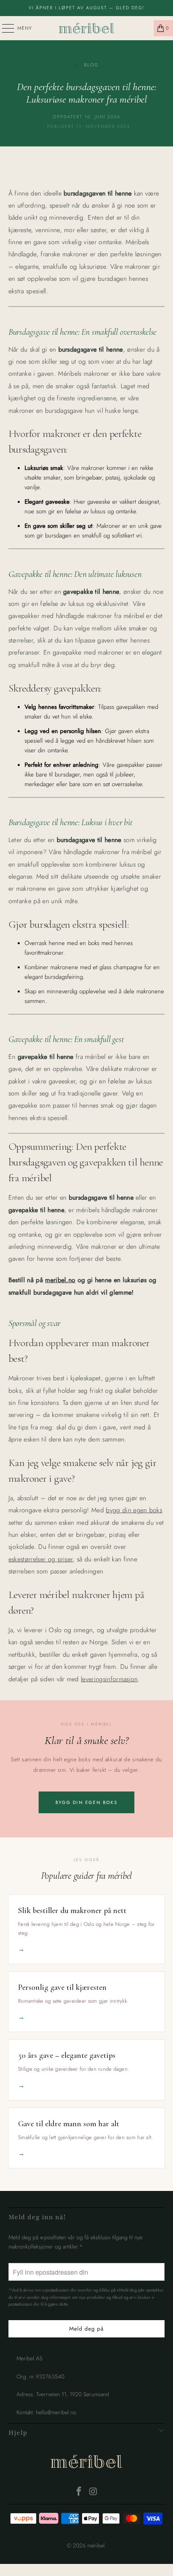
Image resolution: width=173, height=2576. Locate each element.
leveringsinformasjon (109, 1679)
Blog (86, 65)
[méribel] (87, 28)
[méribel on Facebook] (79, 2492)
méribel (86, 2463)
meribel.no (60, 1280)
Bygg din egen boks (86, 1802)
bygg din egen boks (134, 1510)
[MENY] (4, 28)
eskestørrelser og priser (41, 1559)
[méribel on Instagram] (93, 2492)
